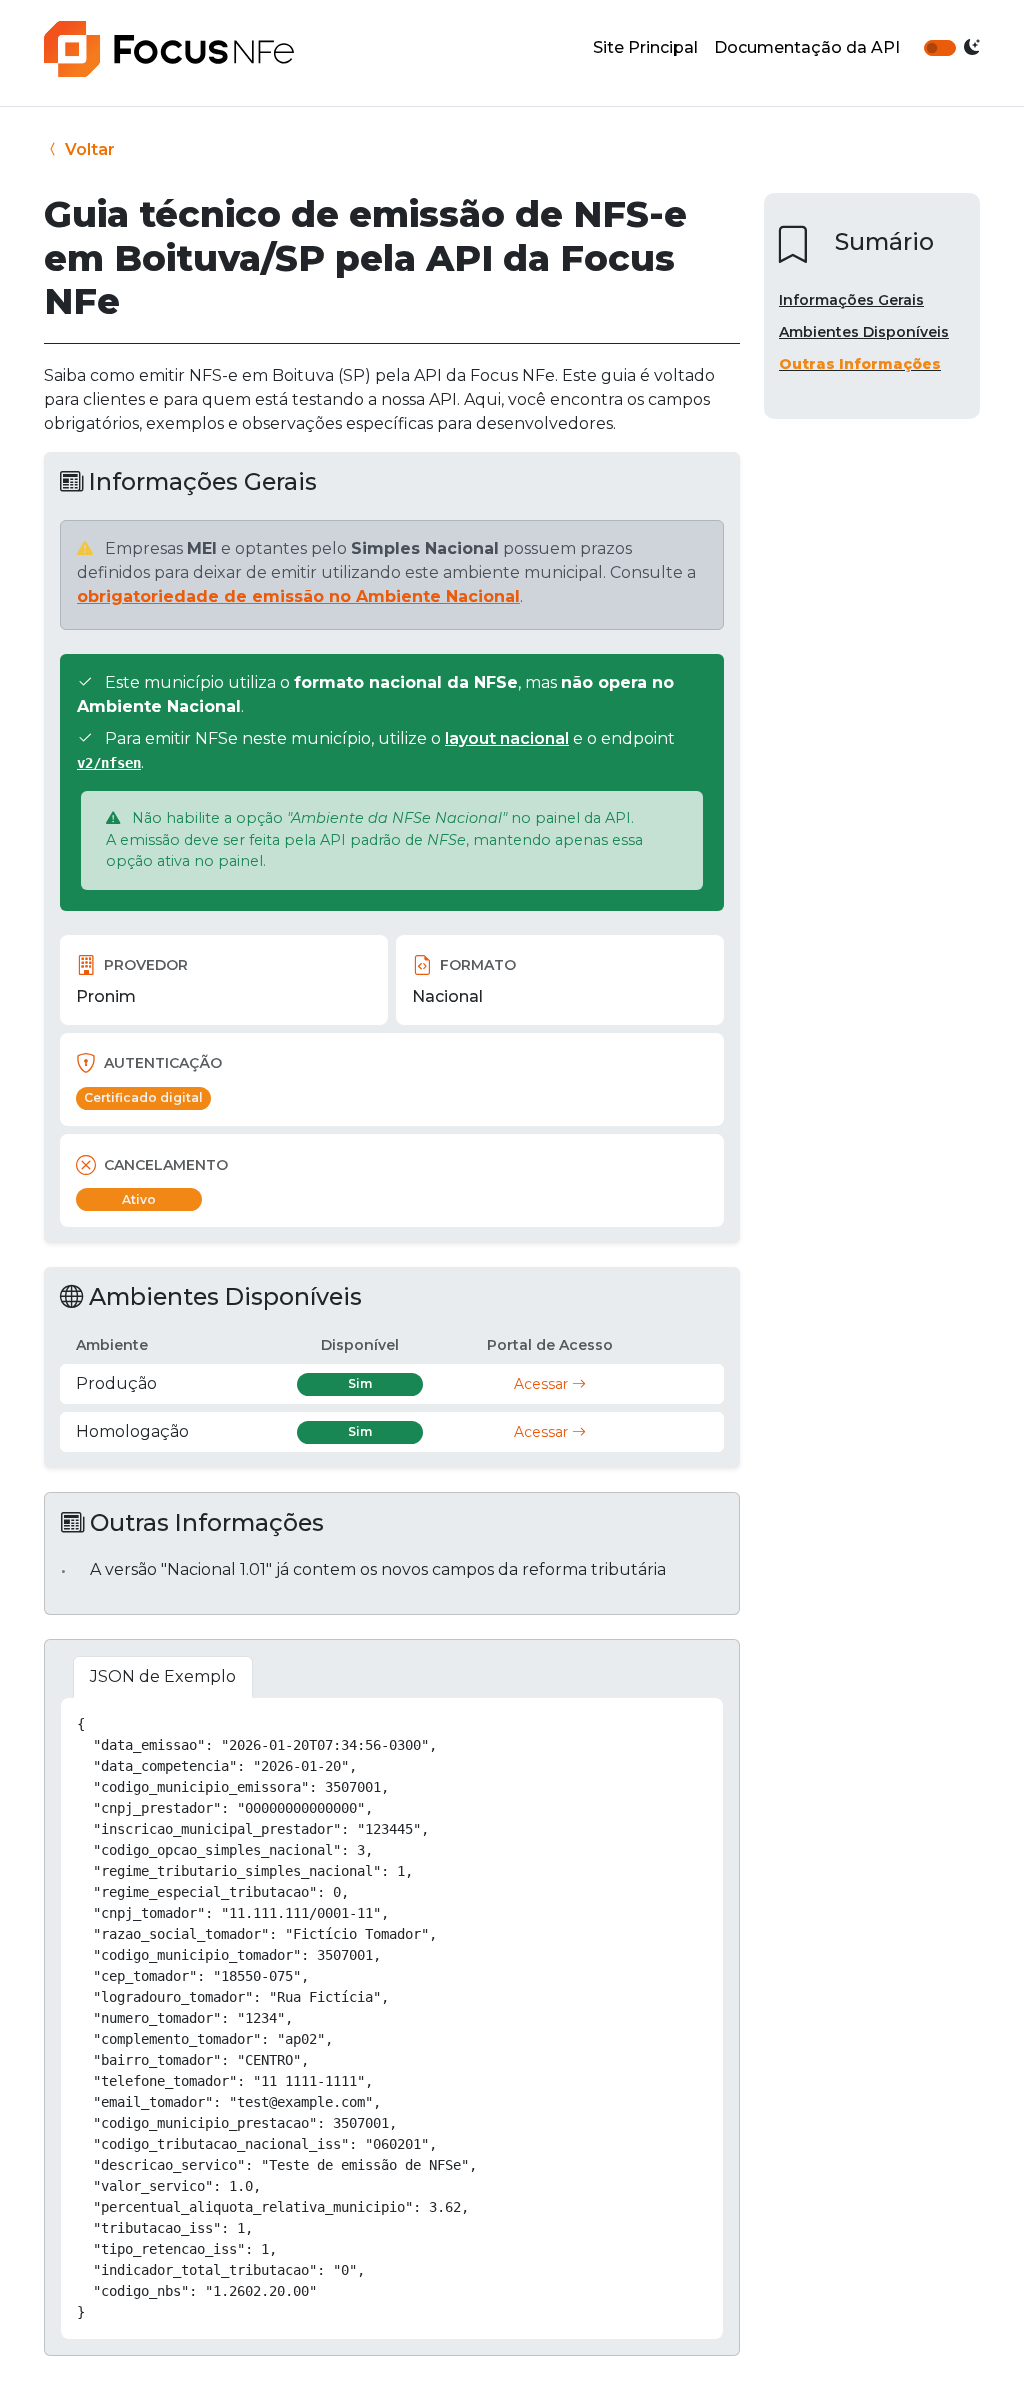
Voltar (88, 149)
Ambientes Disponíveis (864, 332)
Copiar (686, 1721)
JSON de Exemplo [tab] (163, 1676)
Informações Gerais (851, 300)
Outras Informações (860, 364)
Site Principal (645, 47)
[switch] (940, 48)
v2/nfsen (109, 763)
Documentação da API (807, 47)
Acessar (543, 1384)
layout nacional (507, 738)
